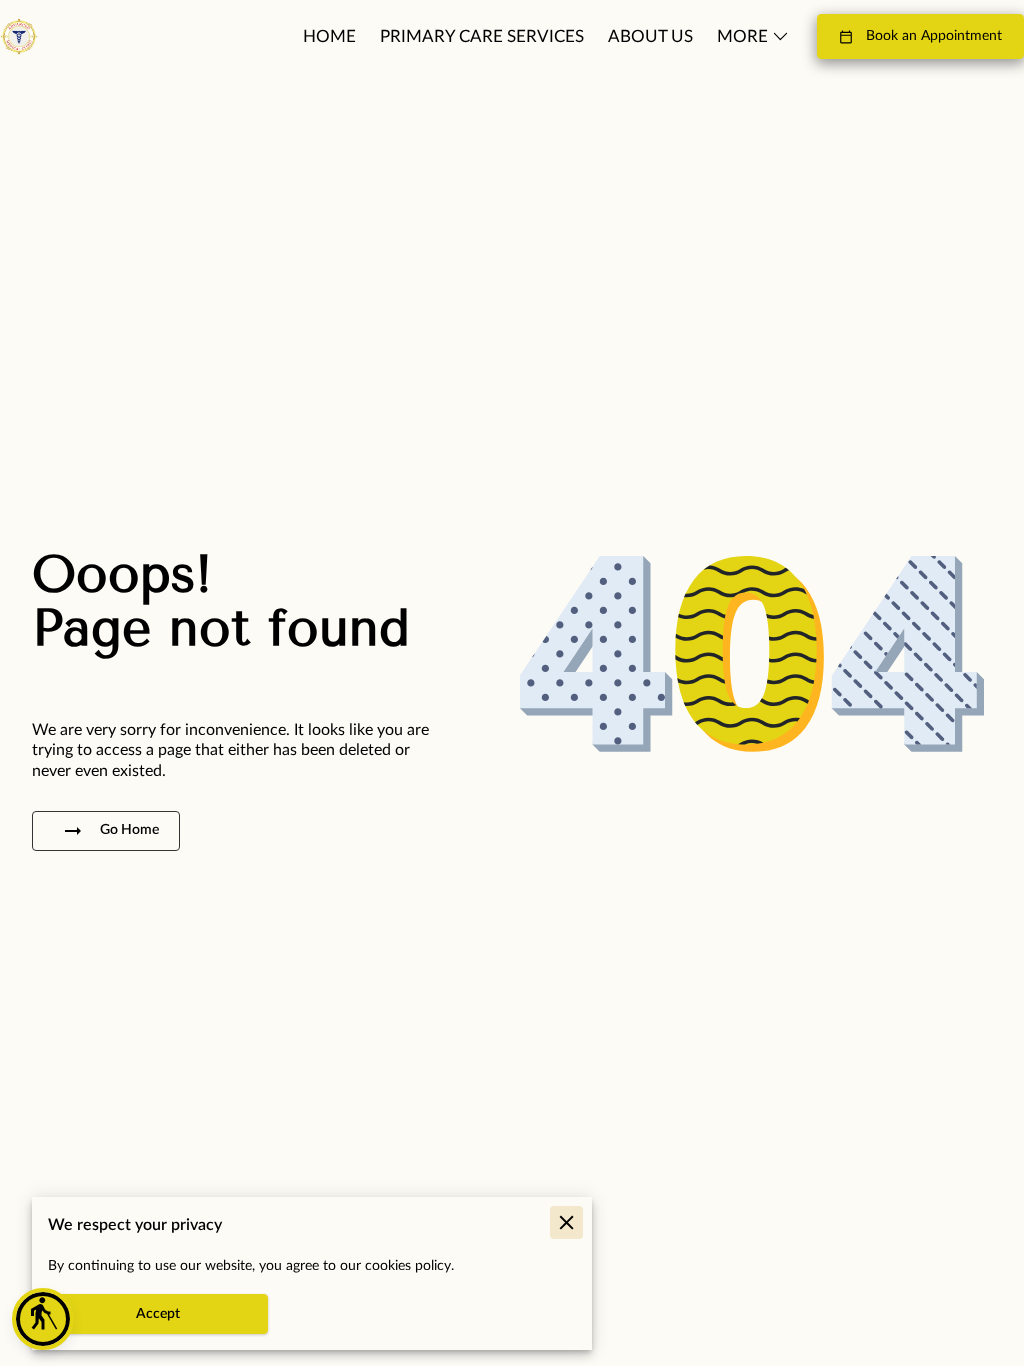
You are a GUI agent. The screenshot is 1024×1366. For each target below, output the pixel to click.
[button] (43, 1319)
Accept (158, 1314)
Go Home (129, 830)
